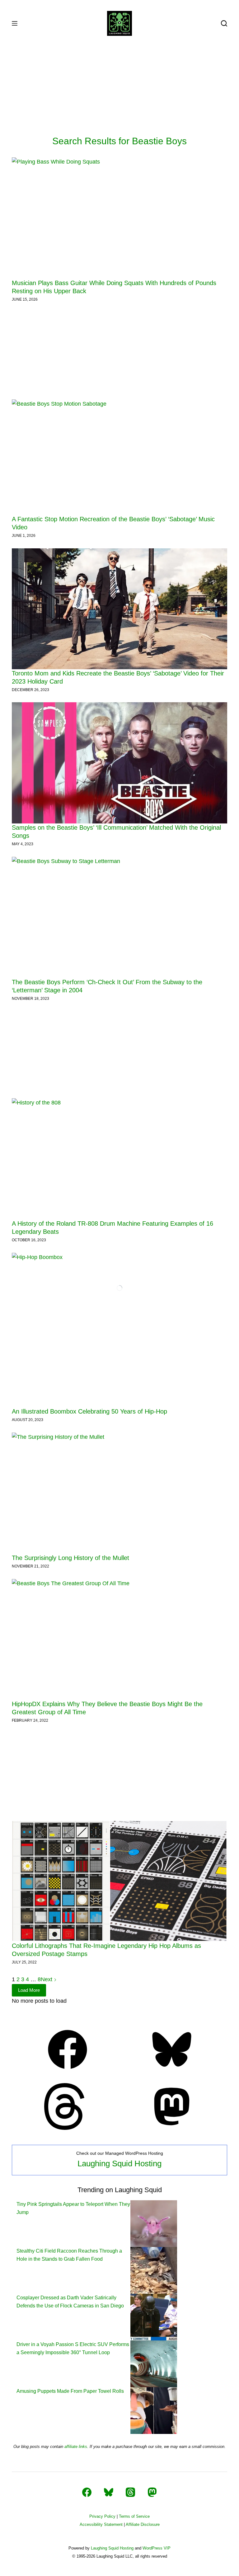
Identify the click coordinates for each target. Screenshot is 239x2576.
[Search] (224, 23)
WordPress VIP (157, 2548)
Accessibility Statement (101, 2524)
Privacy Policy (102, 2516)
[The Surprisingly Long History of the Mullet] (119, 1493)
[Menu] (15, 23)
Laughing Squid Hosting (119, 2163)
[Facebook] (68, 2071)
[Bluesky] (172, 2071)
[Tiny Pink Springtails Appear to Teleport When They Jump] (154, 2223)
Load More (29, 1990)
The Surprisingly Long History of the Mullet (70, 1558)
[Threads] (68, 2128)
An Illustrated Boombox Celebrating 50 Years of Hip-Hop (89, 1411)
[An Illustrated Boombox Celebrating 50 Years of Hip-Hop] (119, 1330)
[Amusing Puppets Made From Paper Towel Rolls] (154, 2410)
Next (47, 1979)
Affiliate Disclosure (143, 2524)
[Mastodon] (172, 2128)
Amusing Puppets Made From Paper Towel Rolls (70, 2391)
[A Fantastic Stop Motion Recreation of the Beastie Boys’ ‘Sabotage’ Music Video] (119, 457)
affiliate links (76, 2447)
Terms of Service (134, 2516)
